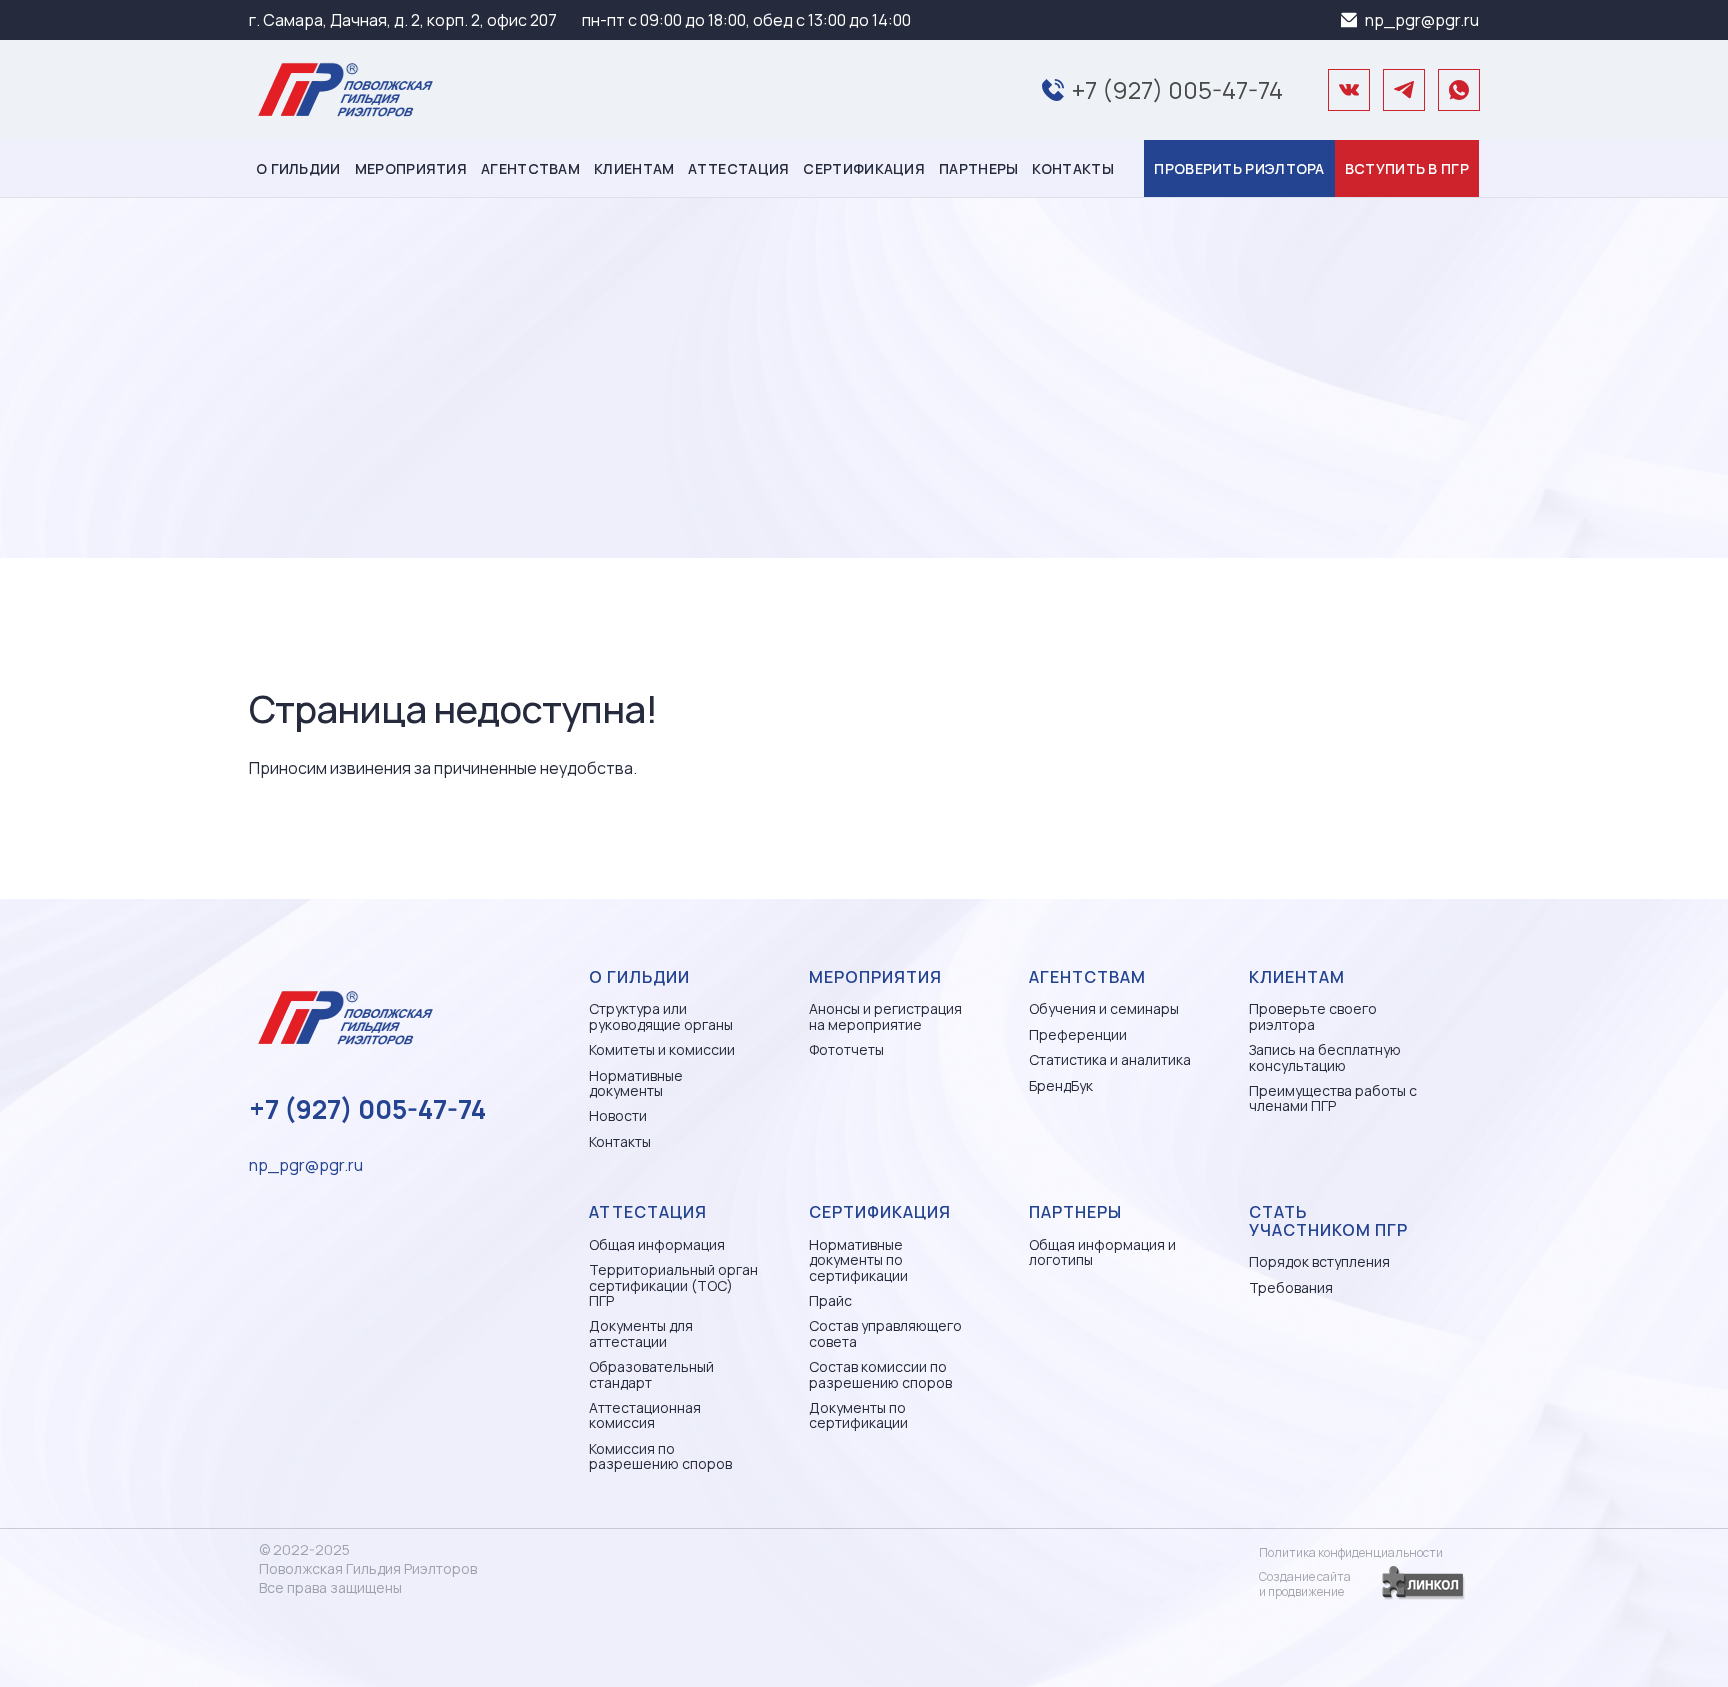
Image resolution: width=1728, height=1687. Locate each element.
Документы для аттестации (641, 1333)
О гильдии (298, 168)
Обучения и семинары (1104, 1008)
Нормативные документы (636, 1083)
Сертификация (864, 168)
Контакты (1072, 168)
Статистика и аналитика (1110, 1059)
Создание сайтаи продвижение (1305, 1584)
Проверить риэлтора (1239, 168)
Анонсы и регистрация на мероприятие (885, 1016)
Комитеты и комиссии (662, 1049)
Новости (618, 1115)
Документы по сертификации (858, 1415)
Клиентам (634, 168)
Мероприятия (411, 168)
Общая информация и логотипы (1102, 1252)
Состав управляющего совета (885, 1333)
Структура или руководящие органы (661, 1016)
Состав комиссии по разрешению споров (880, 1374)
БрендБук (1061, 1085)
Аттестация (738, 168)
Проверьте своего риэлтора (1313, 1016)
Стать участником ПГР (1328, 1221)
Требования (1291, 1287)
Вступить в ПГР (1407, 168)
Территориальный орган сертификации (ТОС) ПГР (673, 1285)
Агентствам (530, 168)
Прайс (830, 1300)
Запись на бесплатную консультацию (1325, 1057)
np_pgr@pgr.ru (1422, 20)
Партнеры (978, 168)
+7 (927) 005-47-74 (1177, 89)
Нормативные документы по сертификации (858, 1260)
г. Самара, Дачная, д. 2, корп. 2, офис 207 (403, 20)
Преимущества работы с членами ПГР (1333, 1098)
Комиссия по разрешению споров (660, 1456)
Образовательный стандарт (651, 1374)
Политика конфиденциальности (1351, 1552)
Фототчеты (846, 1049)
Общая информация (657, 1244)
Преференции (1078, 1034)
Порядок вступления (1319, 1261)
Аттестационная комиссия (645, 1415)
